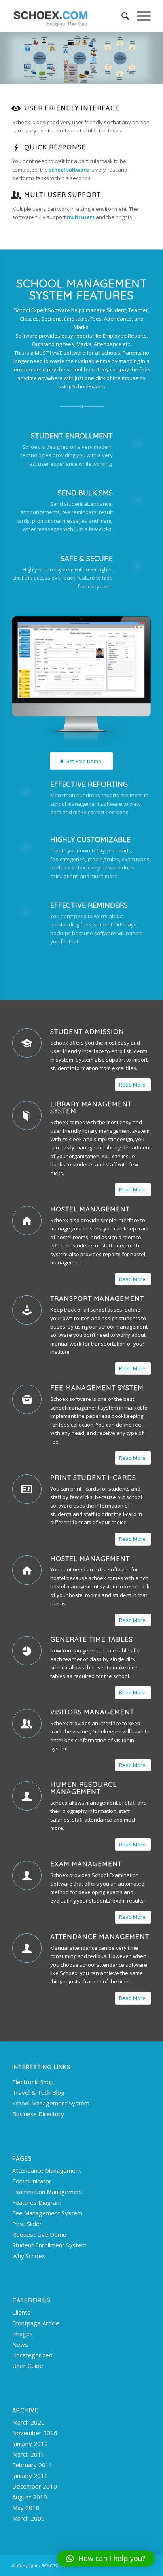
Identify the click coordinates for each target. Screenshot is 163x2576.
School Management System (51, 2103)
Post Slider (27, 2224)
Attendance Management (100, 1937)
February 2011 (32, 2465)
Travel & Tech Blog (38, 2092)
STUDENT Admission (87, 1032)
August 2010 (30, 2497)
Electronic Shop (33, 2082)
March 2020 (28, 2422)
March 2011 (28, 2454)
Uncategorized (32, 2355)
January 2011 (30, 2476)
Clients (21, 2312)
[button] (106, 2559)
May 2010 (26, 2508)
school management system (84, 1408)
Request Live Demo (39, 2234)
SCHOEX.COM (56, 2566)
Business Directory (38, 2114)
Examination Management (47, 2192)
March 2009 (28, 2518)
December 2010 (35, 2486)
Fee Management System (97, 1388)
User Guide (28, 2366)
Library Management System (91, 1108)
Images (23, 2334)
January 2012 (30, 2444)
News (20, 2344)
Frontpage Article (36, 2323)
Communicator (32, 2181)
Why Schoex (29, 2256)
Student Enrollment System (49, 2245)
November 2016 (35, 2433)
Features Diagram (37, 2202)
